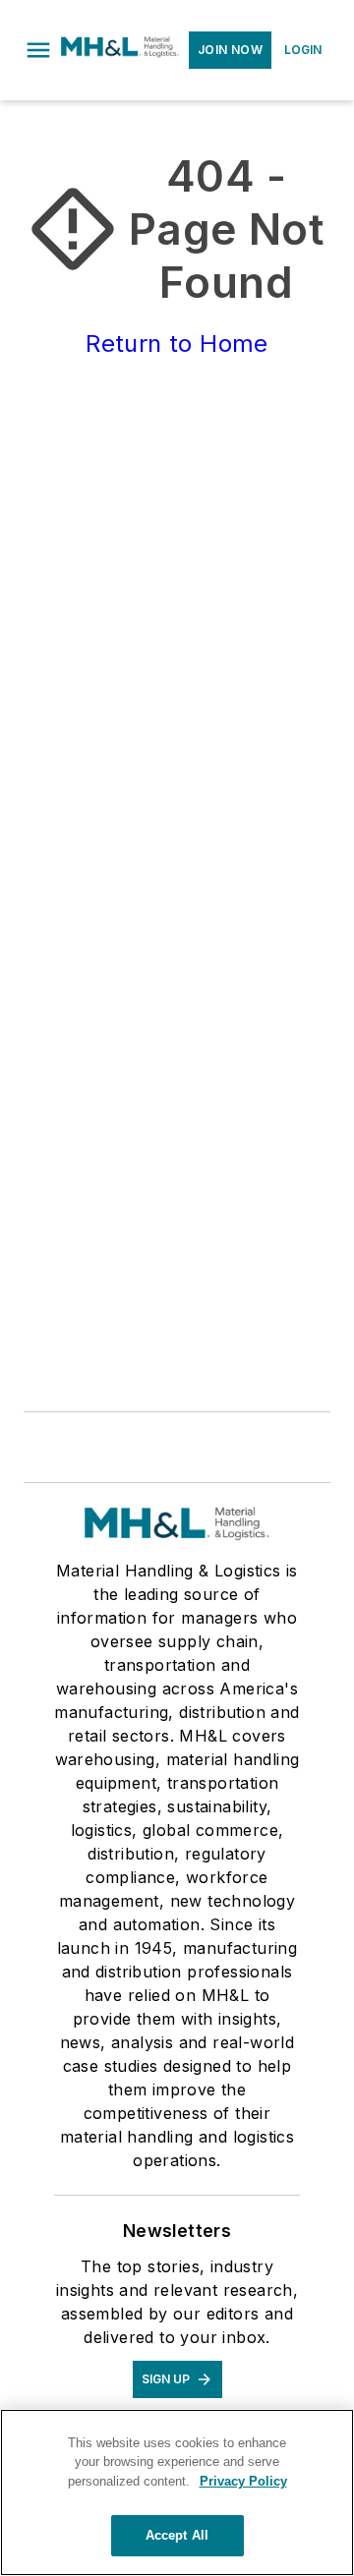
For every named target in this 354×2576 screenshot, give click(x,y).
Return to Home (177, 343)
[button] (38, 50)
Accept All (177, 2535)
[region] (177, 2492)
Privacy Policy (243, 2481)
